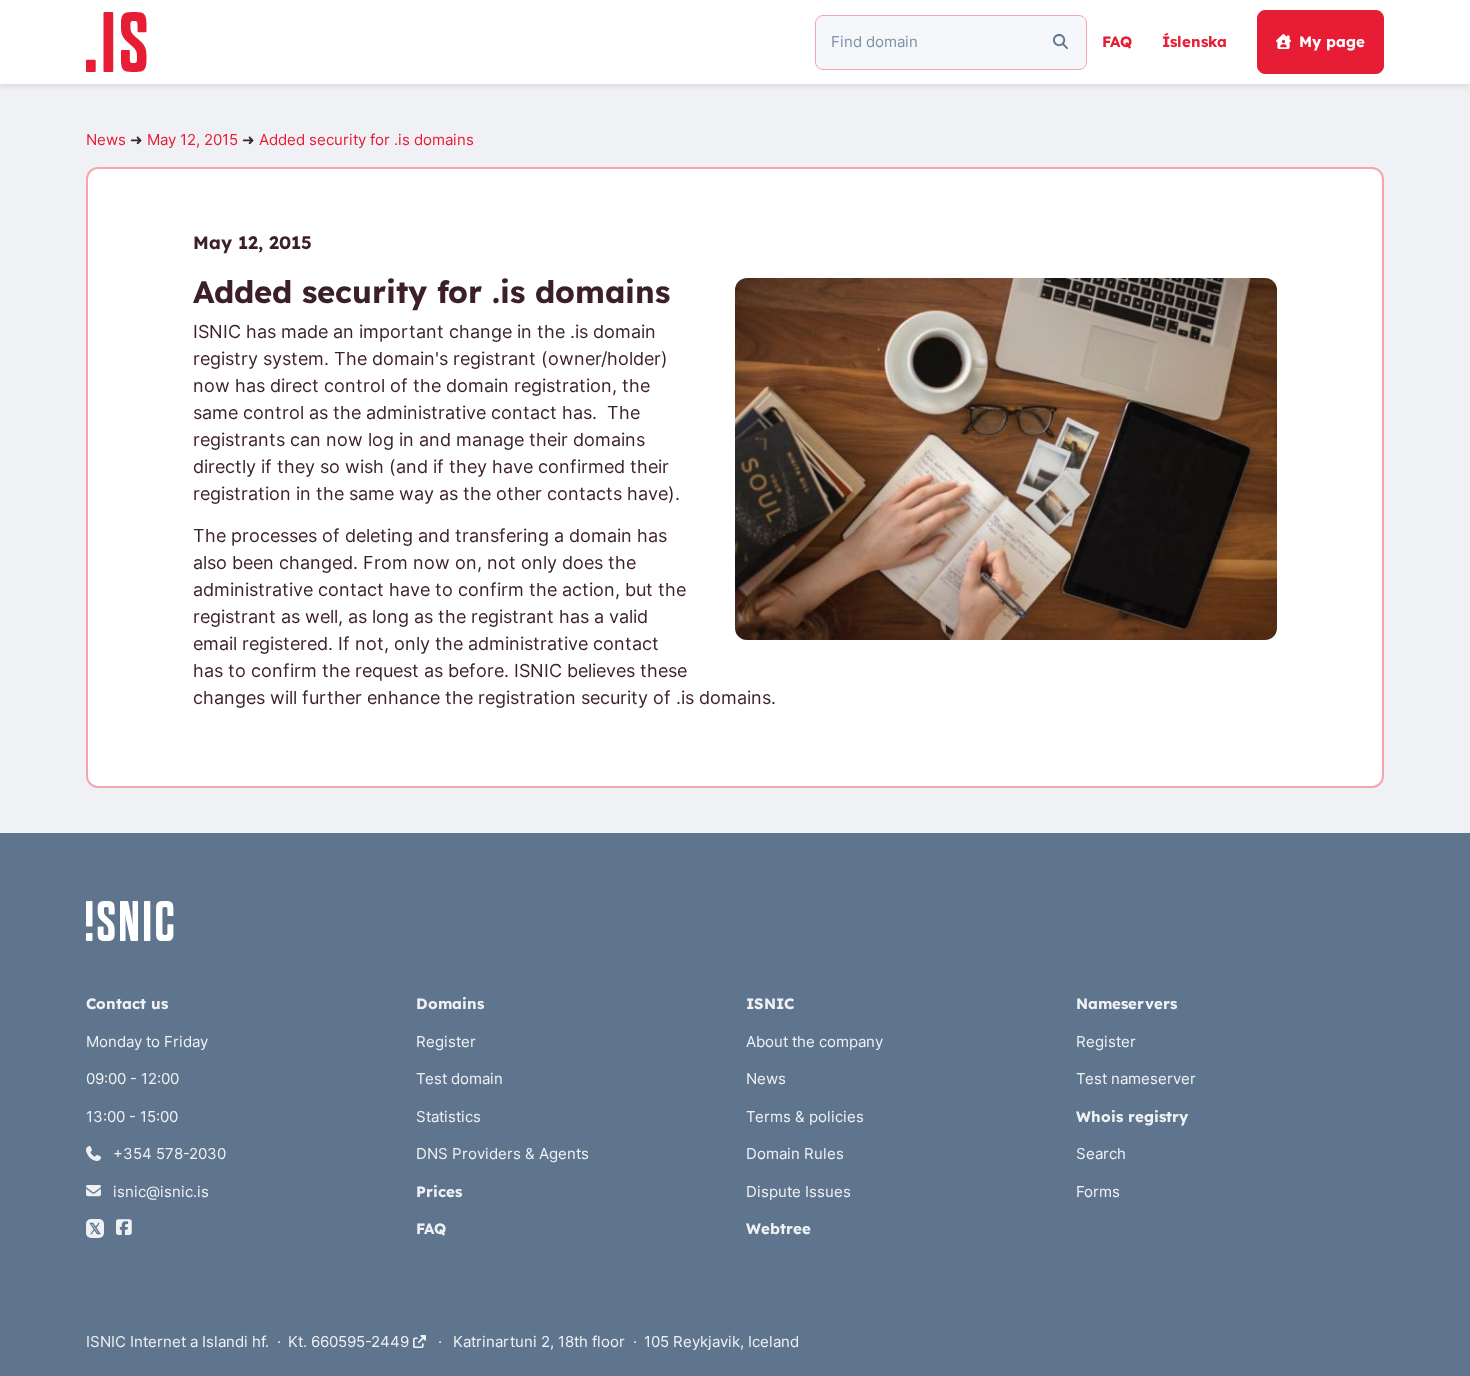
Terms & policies (805, 1116)
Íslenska (1194, 41)
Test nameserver (1136, 1078)
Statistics (448, 1116)
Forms (1098, 1191)
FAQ (1117, 41)
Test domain (459, 1078)
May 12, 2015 (192, 139)
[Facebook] (124, 1228)
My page (1332, 41)
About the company (814, 1041)
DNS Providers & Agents (502, 1153)
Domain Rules (795, 1153)
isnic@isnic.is (159, 1191)
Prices (439, 1191)
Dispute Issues (798, 1191)
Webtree (778, 1228)
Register (446, 1041)
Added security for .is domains (366, 139)
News (106, 139)
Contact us (127, 1003)
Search (1101, 1153)
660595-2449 (362, 1341)
